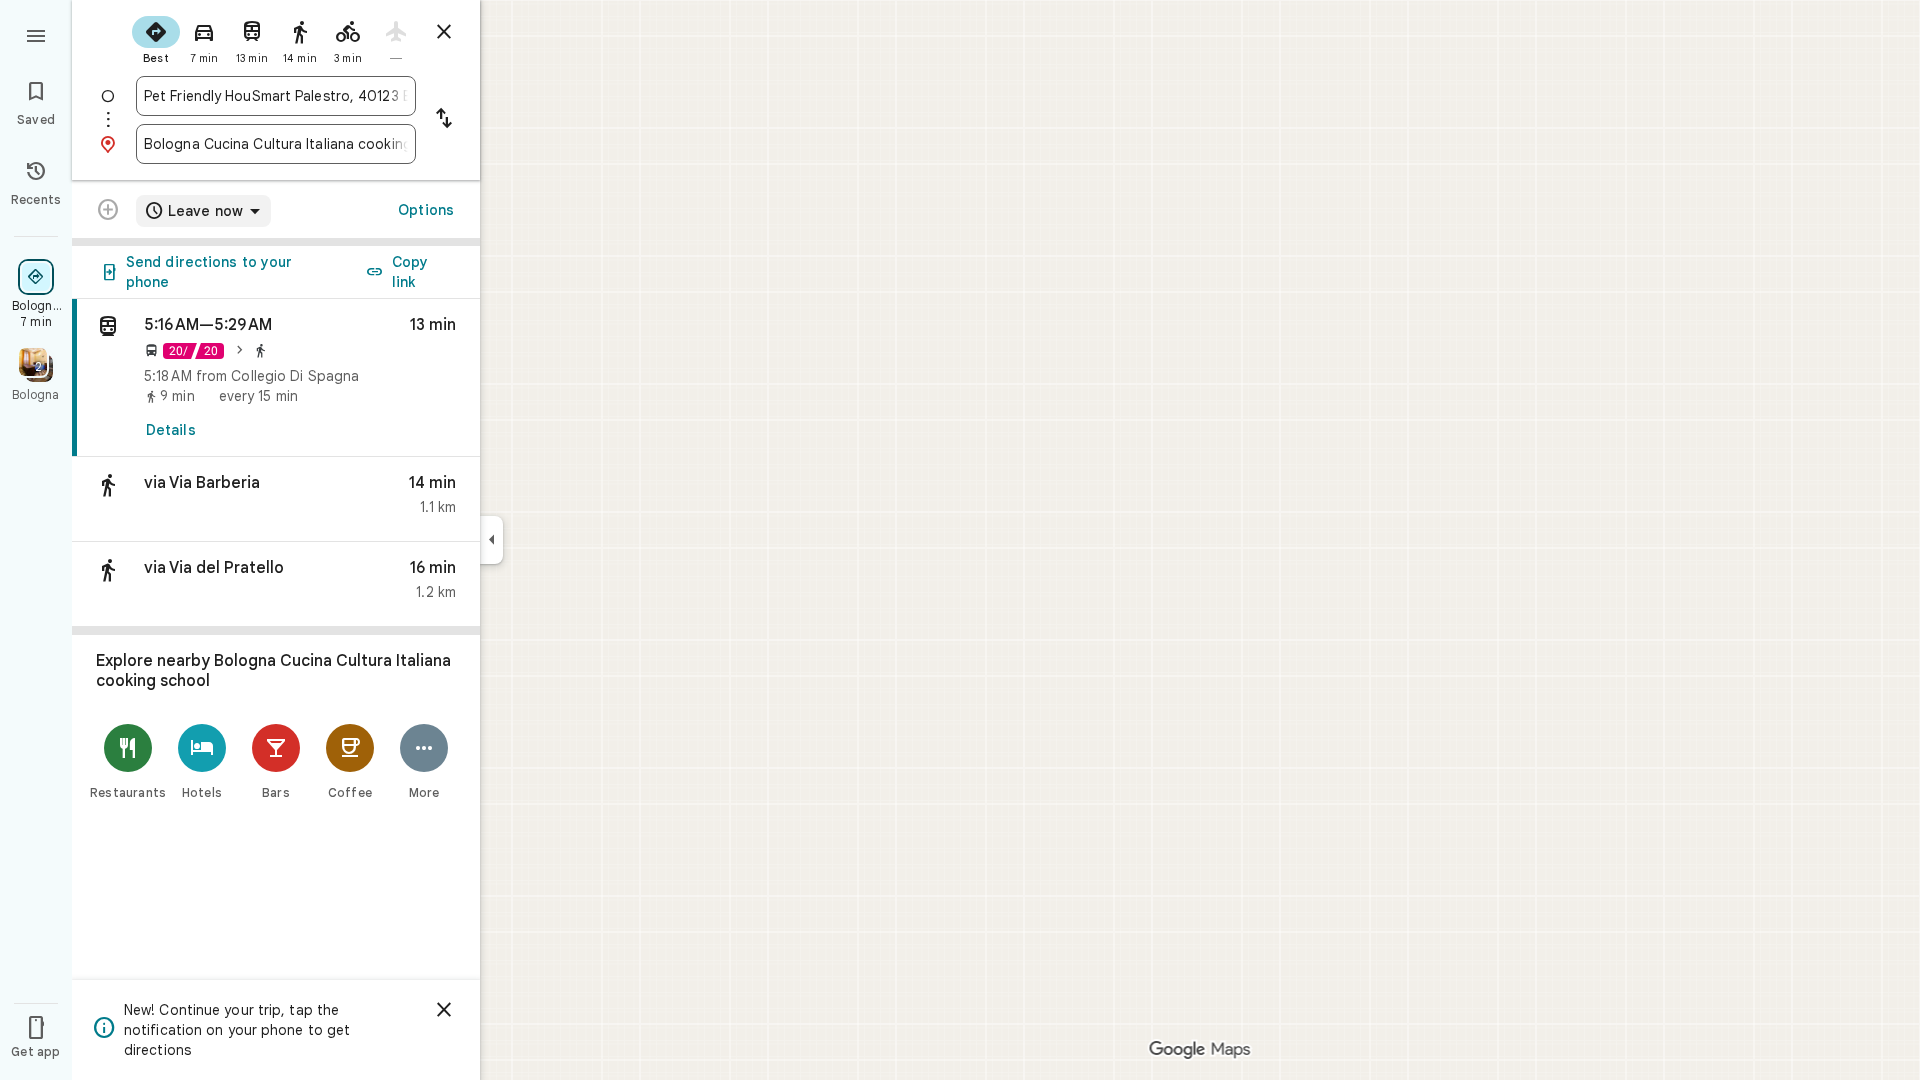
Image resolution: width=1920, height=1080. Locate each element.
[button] (276, 499)
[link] (276, 378)
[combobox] (276, 96)
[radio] (156, 38)
